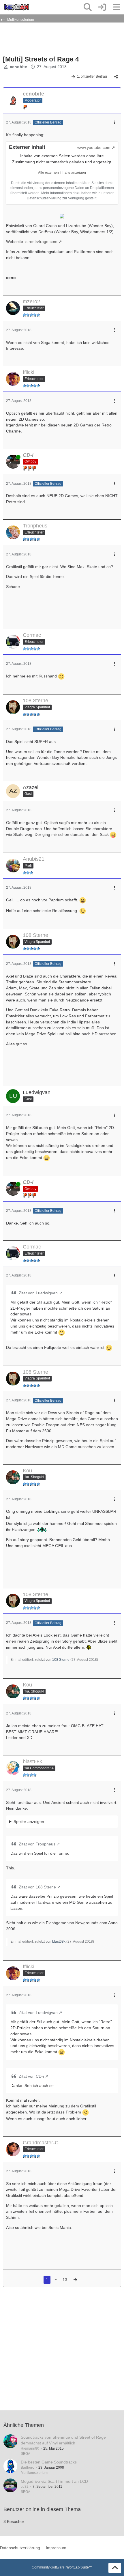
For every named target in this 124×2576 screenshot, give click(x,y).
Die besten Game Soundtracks (49, 2462)
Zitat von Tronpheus (37, 1844)
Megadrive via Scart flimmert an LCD (54, 2481)
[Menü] (117, 7)
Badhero (28, 2468)
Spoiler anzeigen (29, 1821)
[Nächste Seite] (75, 2280)
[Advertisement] (49, 38)
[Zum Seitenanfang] (115, 2568)
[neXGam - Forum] (17, 7)
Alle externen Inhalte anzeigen (62, 173)
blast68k (59, 1942)
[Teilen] (116, 77)
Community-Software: (62, 2567)
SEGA (26, 2454)
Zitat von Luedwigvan (38, 1293)
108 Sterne (61, 1660)
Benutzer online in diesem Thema (42, 2509)
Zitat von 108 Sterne (37, 1887)
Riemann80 (30, 2448)
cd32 (25, 2487)
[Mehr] (114, 122)
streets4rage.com (41, 241)
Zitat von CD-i (31, 2076)
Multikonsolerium (34, 2473)
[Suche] (88, 7)
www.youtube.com (94, 147)
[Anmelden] (102, 7)
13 (65, 2280)
